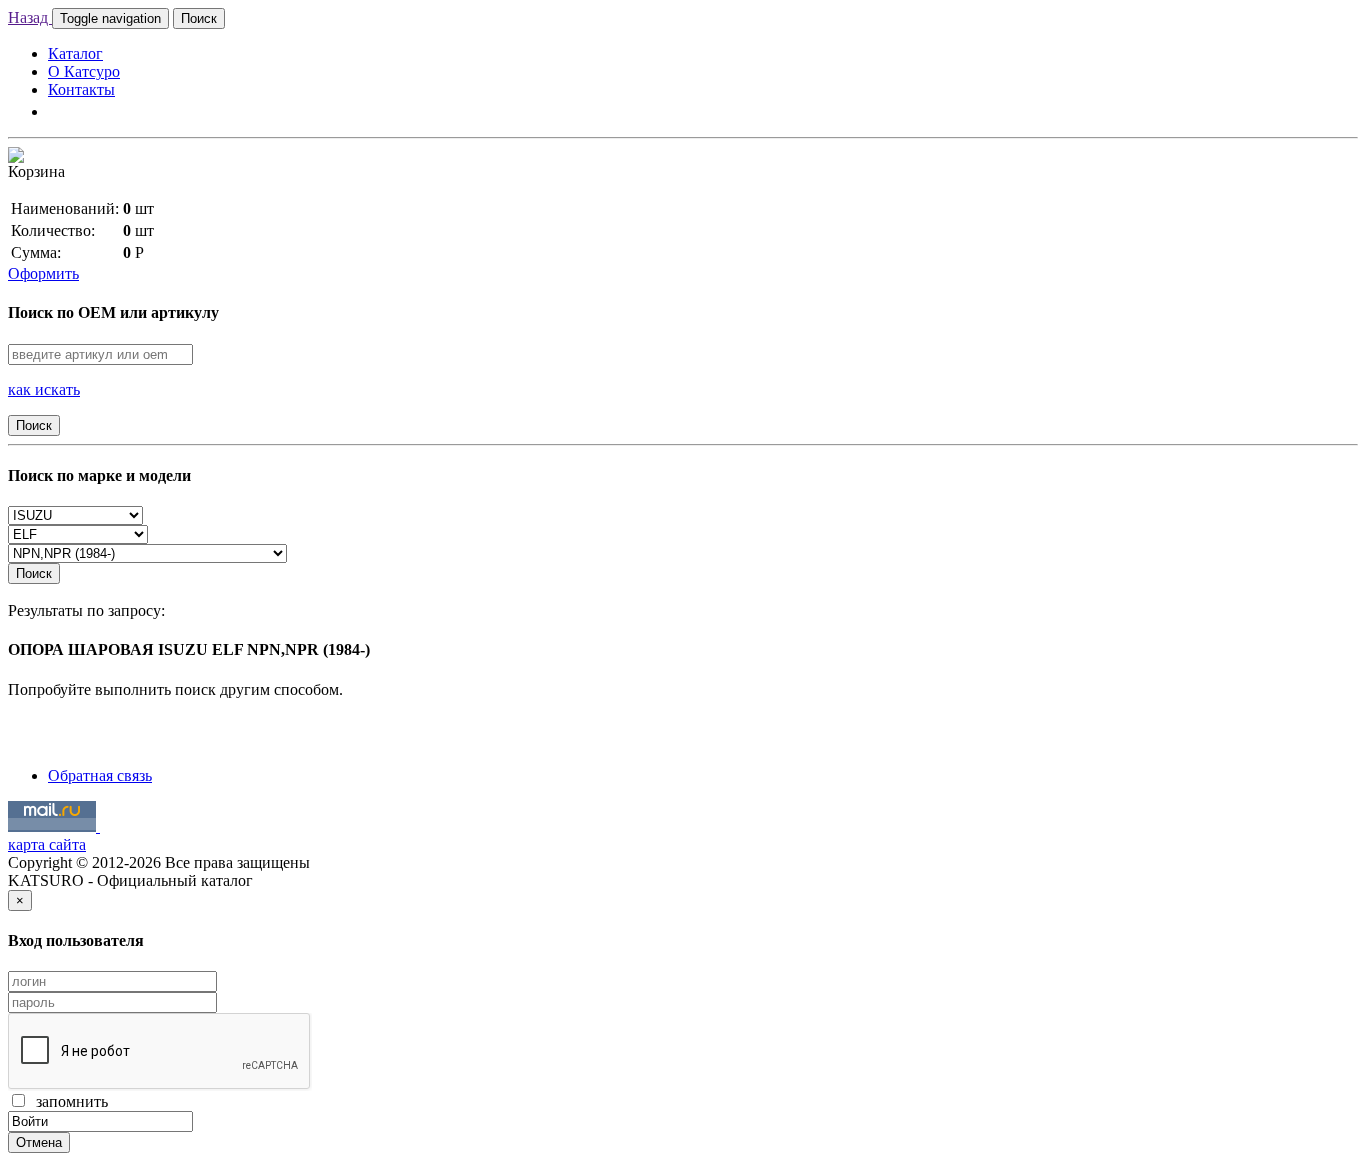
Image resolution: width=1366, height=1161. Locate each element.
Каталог (75, 53)
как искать (44, 389)
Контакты (81, 89)
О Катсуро (84, 71)
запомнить (68, 1101)
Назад (30, 17)
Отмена (39, 1142)
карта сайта (47, 844)
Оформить (43, 273)
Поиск (199, 18)
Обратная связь (100, 775)
